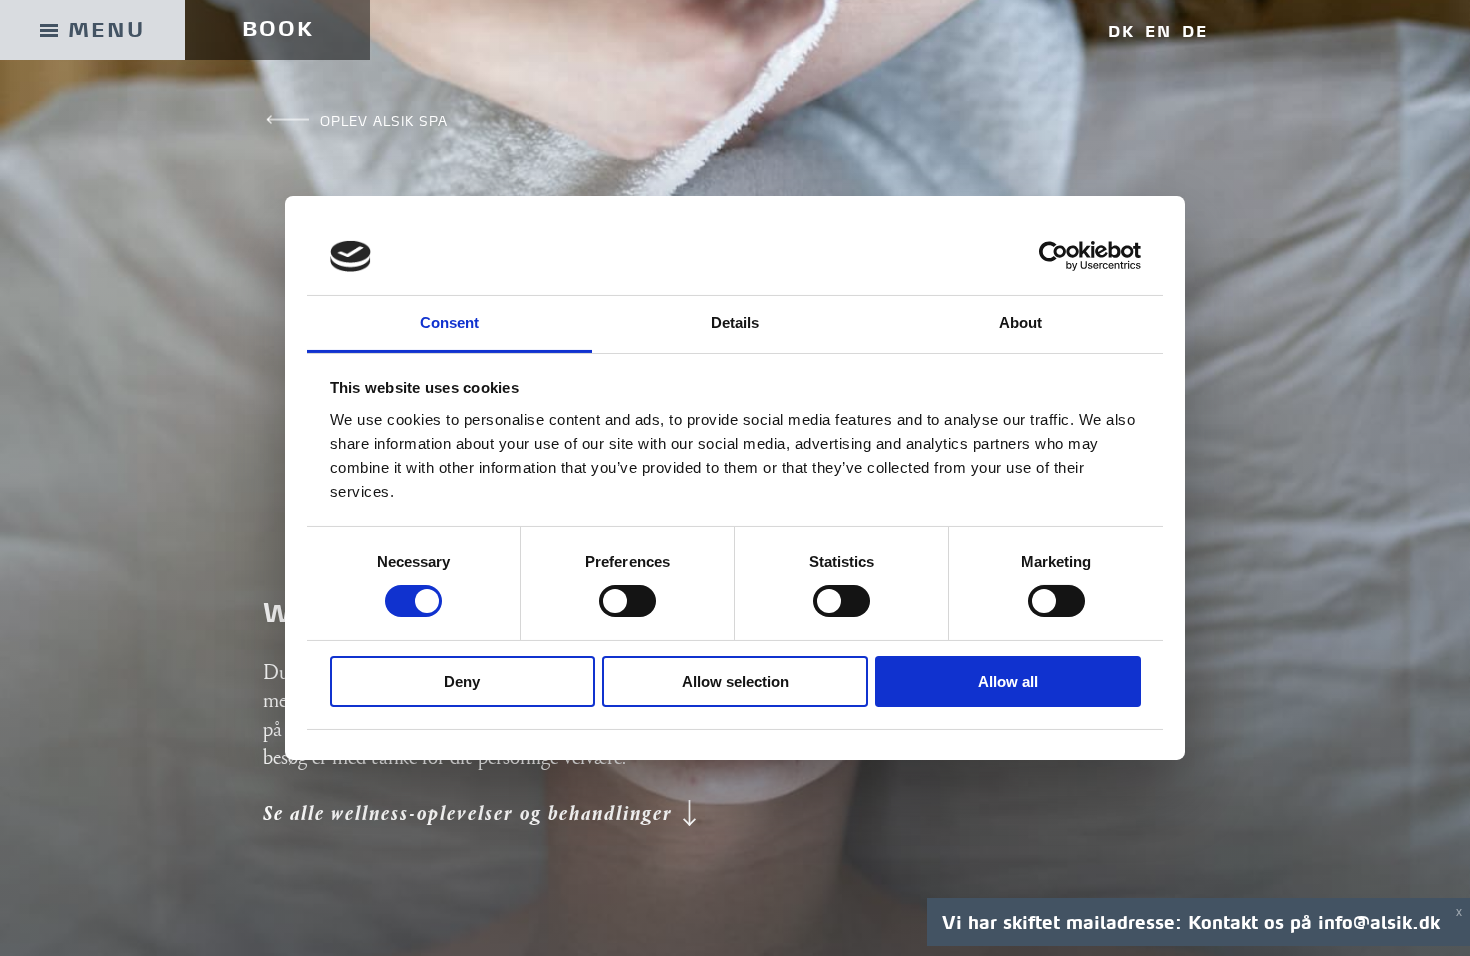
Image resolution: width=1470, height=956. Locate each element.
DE (1195, 31)
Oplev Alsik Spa (384, 121)
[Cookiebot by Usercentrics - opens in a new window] (1053, 256)
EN (1158, 31)
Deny (462, 681)
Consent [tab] (450, 322)
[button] (480, 815)
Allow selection (735, 681)
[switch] (627, 601)
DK (1121, 31)
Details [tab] (735, 322)
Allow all (1008, 681)
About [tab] (1021, 322)
